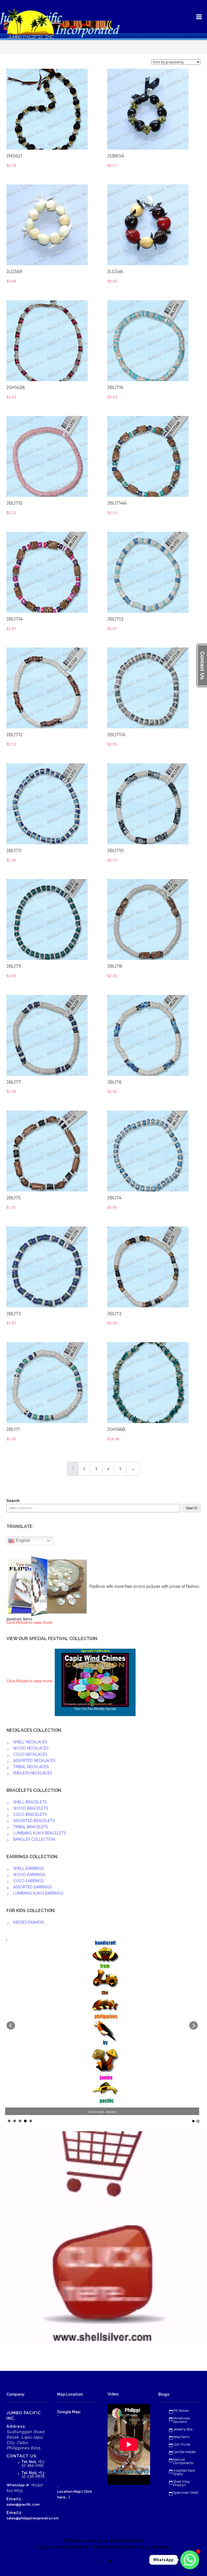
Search (13, 1501)
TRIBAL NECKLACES (31, 1767)
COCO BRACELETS (30, 1814)
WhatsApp (16, 2485)
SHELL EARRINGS (28, 1868)
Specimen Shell (186, 2493)
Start (194, 2121)
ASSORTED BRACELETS (34, 1821)
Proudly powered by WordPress (62, 2547)
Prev (11, 2026)
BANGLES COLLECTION (34, 1839)
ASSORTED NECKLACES (34, 1761)
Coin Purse (182, 2444)
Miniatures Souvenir (181, 2420)
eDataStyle (161, 2547)
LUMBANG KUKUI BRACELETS (40, 1833)
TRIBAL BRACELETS (31, 1827)
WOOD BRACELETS (31, 1808)
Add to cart (69, 112)
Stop (198, 2121)
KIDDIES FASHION (28, 1922)
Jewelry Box (183, 2429)
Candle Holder (184, 2452)
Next (194, 2026)
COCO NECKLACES (30, 1754)
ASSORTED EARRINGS (32, 1887)
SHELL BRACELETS (30, 1802)
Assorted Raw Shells (184, 2472)
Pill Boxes (181, 2411)
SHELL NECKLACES (30, 1742)
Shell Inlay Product (182, 2483)
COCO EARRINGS (28, 1881)
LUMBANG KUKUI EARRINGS (38, 1893)
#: (28, 2485)
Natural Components (183, 2461)
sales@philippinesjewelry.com (33, 2518)
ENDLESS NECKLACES (33, 1773)
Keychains (181, 2437)
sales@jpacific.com (23, 2504)
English (22, 1540)
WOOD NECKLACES (31, 1748)
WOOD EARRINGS (29, 1875)
